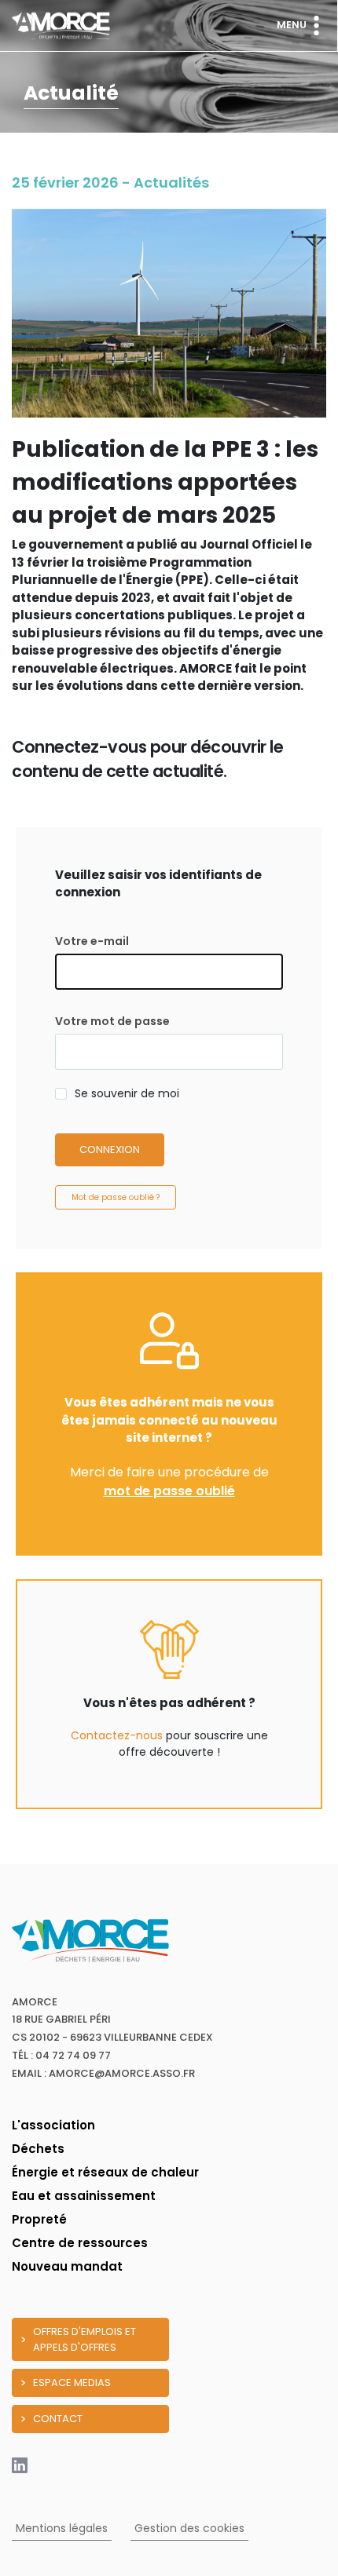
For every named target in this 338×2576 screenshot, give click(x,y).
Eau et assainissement (84, 2196)
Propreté (39, 2219)
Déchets (38, 2149)
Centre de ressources (80, 2243)
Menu (292, 25)
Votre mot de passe (112, 1021)
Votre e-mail (92, 941)
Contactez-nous (117, 1735)
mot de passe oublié (169, 1491)
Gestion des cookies (189, 2528)
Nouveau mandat (67, 2266)
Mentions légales (62, 2528)
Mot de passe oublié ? (116, 1197)
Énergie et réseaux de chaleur (105, 2172)
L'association (53, 2125)
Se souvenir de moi (127, 1093)
